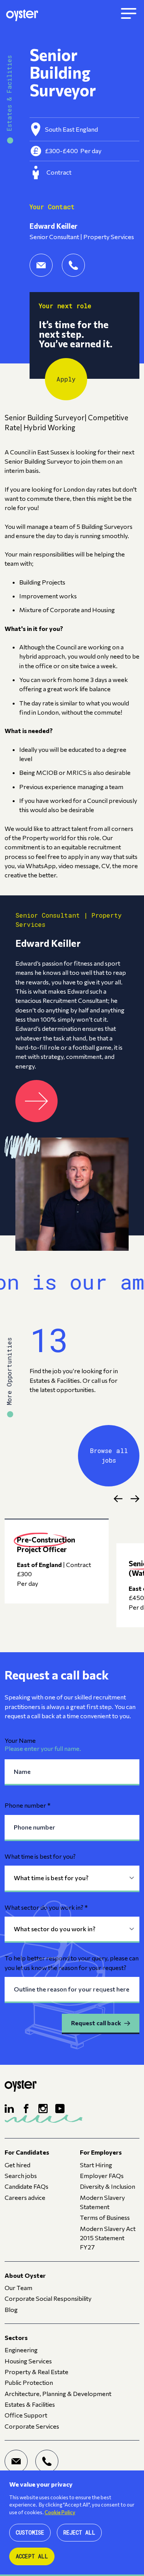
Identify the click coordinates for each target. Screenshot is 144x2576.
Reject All (79, 2532)
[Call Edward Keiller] (73, 265)
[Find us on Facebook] (26, 2109)
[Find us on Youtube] (60, 2109)
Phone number (28, 1805)
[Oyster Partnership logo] (22, 14)
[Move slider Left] (118, 1499)
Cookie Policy (60, 2512)
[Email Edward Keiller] (41, 265)
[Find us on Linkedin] (9, 2109)
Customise (30, 2532)
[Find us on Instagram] (43, 2109)
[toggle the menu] (129, 14)
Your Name (20, 1740)
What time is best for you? (40, 1856)
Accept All (32, 2556)
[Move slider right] (135, 1499)
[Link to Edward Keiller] (36, 1101)
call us (99, 1380)
